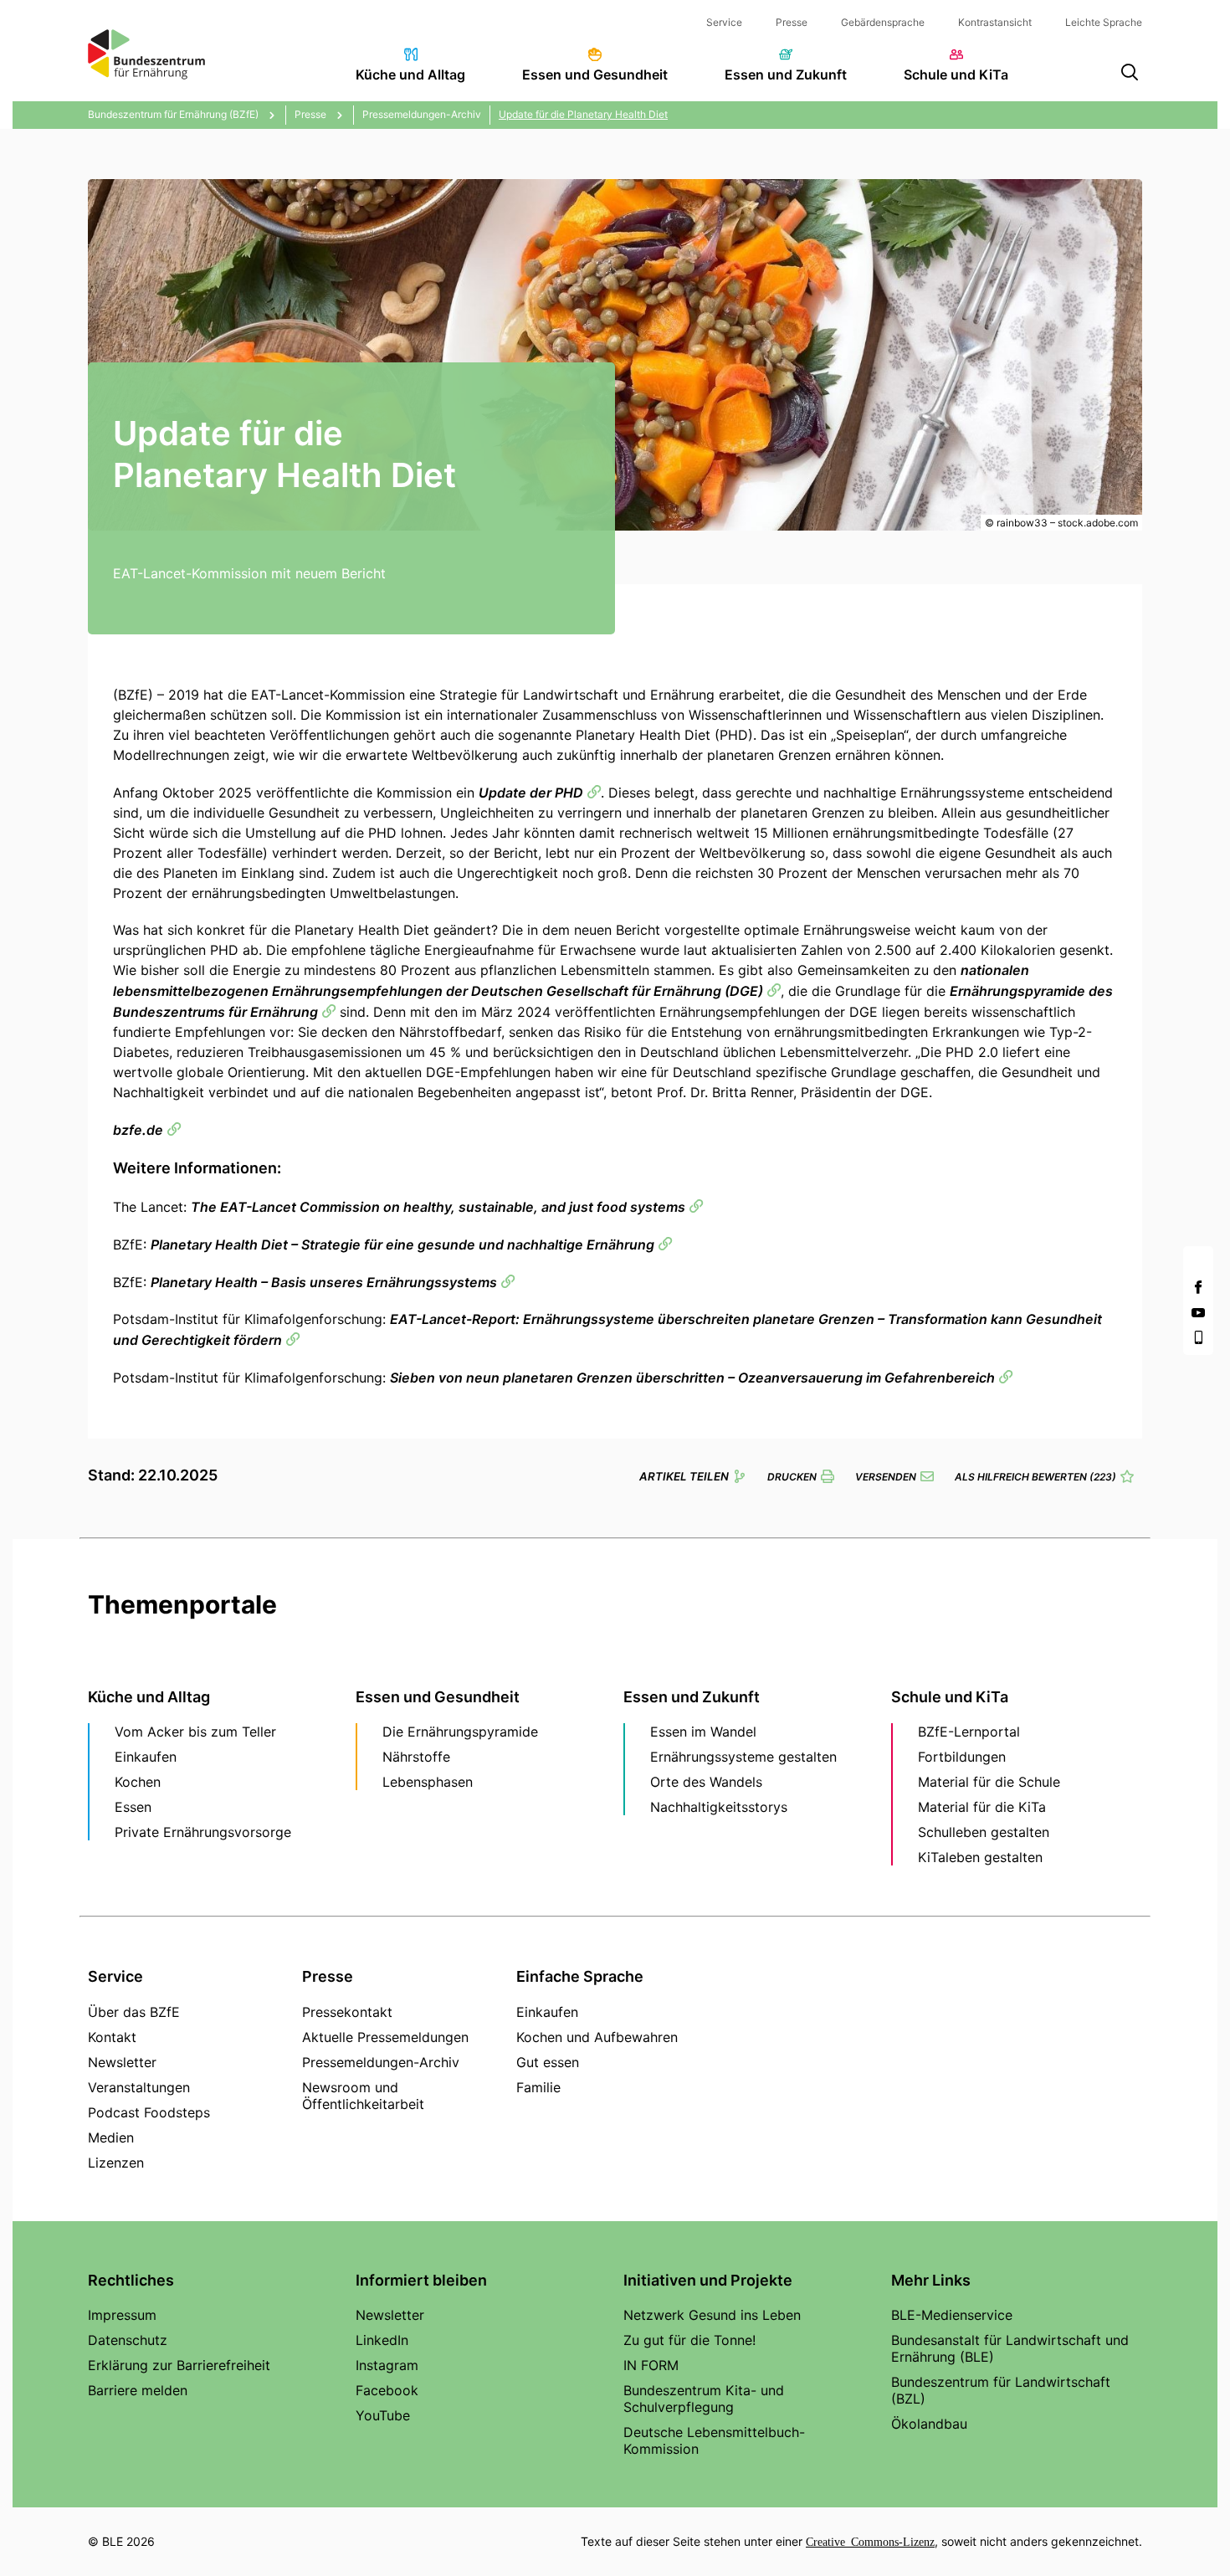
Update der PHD (531, 793)
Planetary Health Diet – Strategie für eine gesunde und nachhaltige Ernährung (402, 1244)
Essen (133, 1807)
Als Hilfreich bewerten (1035, 1477)
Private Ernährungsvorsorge (203, 1832)
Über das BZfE (134, 2012)
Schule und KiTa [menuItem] (956, 74)
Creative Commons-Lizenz (870, 2541)
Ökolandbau (929, 2424)
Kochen (138, 1782)
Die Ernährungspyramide (460, 1732)
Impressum (122, 2315)
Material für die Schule (989, 1782)
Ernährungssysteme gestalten (743, 1757)
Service (724, 22)
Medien (111, 2137)
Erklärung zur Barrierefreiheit (179, 2365)
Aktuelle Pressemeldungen (385, 2037)
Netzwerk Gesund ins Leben (712, 2315)
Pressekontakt (347, 2012)
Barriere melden (138, 2390)
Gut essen (548, 2062)
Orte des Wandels (706, 1782)
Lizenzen (116, 2163)
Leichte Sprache (1104, 22)
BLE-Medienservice (952, 2315)
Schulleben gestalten (984, 1832)
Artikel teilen (684, 1476)
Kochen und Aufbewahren (597, 2037)
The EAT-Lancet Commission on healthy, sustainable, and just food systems (438, 1207)
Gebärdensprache (883, 22)
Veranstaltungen (139, 2087)
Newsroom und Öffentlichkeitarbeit (363, 2096)
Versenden (886, 1477)
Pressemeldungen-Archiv (381, 2062)
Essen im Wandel (703, 1732)
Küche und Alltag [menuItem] (410, 74)
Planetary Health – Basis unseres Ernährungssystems (324, 1282)
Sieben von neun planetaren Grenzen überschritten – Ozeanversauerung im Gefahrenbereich (692, 1378)
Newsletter (122, 2062)
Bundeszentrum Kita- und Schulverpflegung (704, 2399)
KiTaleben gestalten (980, 1857)
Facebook (387, 2390)
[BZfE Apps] (1198, 1337)
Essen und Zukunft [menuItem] (786, 74)
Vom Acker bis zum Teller (195, 1732)
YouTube (383, 2415)
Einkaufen (146, 1757)
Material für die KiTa (982, 1807)
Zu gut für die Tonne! (689, 2340)
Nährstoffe (416, 1757)
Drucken (792, 1477)
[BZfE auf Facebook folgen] (1198, 1287)
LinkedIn (382, 2340)
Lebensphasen (428, 1782)
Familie (538, 2087)
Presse (792, 22)
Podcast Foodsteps (149, 2112)
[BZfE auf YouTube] (1198, 1312)
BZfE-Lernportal (969, 1732)
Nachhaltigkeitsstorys (719, 1807)
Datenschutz (128, 2340)
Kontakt (112, 2037)
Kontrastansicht (995, 22)
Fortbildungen (962, 1757)
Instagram (387, 2365)
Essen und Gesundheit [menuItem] (595, 74)
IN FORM (651, 2365)
